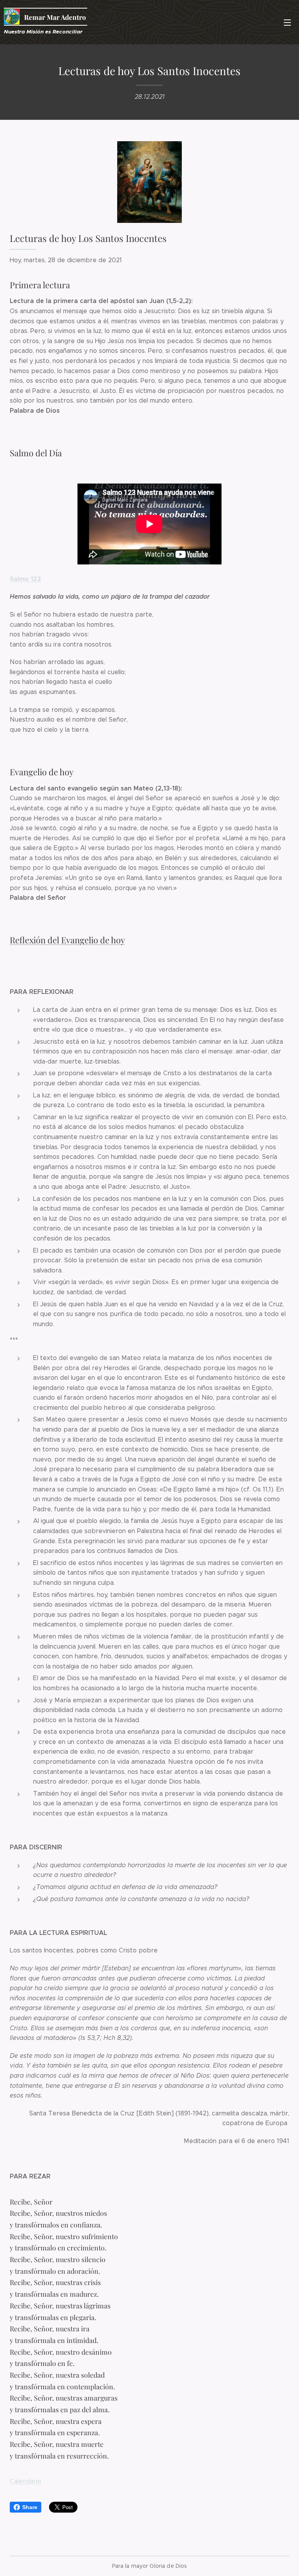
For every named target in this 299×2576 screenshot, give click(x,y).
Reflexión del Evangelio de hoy (67, 940)
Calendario (26, 2481)
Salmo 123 (25, 579)
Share (30, 2507)
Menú (287, 22)
